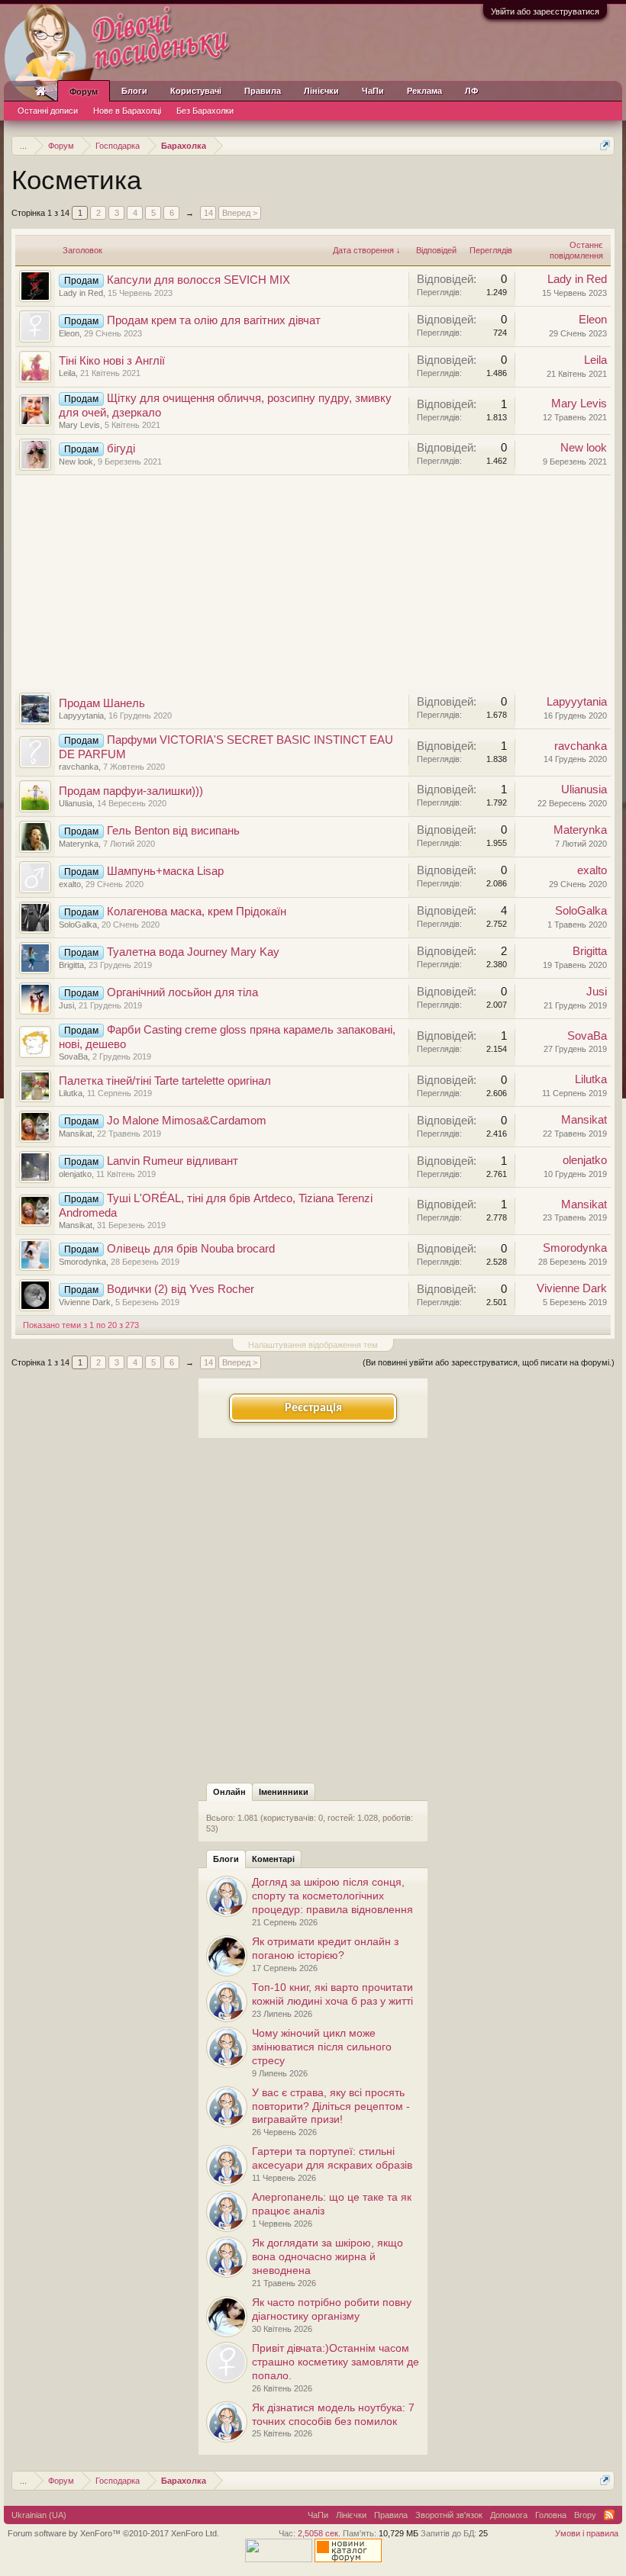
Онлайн (229, 1792)
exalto (70, 884)
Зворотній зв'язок (449, 2515)
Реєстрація (313, 1408)
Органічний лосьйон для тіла (182, 992)
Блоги (226, 1859)
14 (208, 213)
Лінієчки (321, 91)
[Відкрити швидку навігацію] (605, 145)
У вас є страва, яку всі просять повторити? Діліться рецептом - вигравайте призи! (331, 2106)
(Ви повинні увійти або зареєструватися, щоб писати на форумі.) (489, 1362)
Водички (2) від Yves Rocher (181, 1289)
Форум (84, 92)
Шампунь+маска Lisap (165, 871)
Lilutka (71, 1093)
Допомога (509, 2515)
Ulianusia (76, 803)
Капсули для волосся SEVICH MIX (198, 280)
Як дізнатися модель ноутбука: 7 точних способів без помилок (333, 2414)
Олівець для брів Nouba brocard (191, 1249)
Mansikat (76, 1134)
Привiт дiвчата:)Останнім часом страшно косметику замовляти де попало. (336, 2362)
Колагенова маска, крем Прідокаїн (197, 912)
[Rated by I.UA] (279, 2559)
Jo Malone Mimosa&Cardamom (187, 1121)
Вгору (585, 2515)
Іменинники (284, 1792)
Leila (67, 373)
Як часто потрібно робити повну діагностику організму (332, 2309)
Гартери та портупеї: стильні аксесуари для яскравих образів (332, 2158)
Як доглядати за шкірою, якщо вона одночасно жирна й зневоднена (328, 2256)
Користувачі (196, 91)
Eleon (69, 333)
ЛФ (471, 91)
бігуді (121, 449)
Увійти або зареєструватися (545, 11)
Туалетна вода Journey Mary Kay (193, 952)
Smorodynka (82, 1262)
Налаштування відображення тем (313, 1345)
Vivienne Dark (85, 1302)
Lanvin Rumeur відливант (173, 1161)
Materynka (79, 844)
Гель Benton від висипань (173, 831)
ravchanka (79, 767)
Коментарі (273, 1859)
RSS (609, 2515)
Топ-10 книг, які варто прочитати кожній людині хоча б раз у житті (332, 1994)
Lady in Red (81, 293)
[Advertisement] (313, 582)
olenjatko (75, 1174)
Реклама (424, 91)
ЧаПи (373, 91)
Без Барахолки (205, 111)
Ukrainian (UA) (39, 2515)
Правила (263, 91)
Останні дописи (48, 111)
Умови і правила (587, 2533)
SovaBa (73, 1056)
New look (76, 461)
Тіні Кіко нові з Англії (112, 361)
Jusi (66, 1005)
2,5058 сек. (319, 2533)
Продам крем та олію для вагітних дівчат (214, 320)
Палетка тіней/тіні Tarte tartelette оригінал (165, 1081)
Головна (551, 2515)
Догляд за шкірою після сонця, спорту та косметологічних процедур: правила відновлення (332, 1896)
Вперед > (240, 213)
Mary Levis (79, 425)
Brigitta (71, 965)
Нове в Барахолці (127, 111)
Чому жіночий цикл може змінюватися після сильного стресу (322, 2047)
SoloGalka (78, 925)
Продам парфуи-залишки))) (131, 791)
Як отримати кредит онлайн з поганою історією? (325, 1948)
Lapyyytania (81, 716)
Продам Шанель (102, 703)
